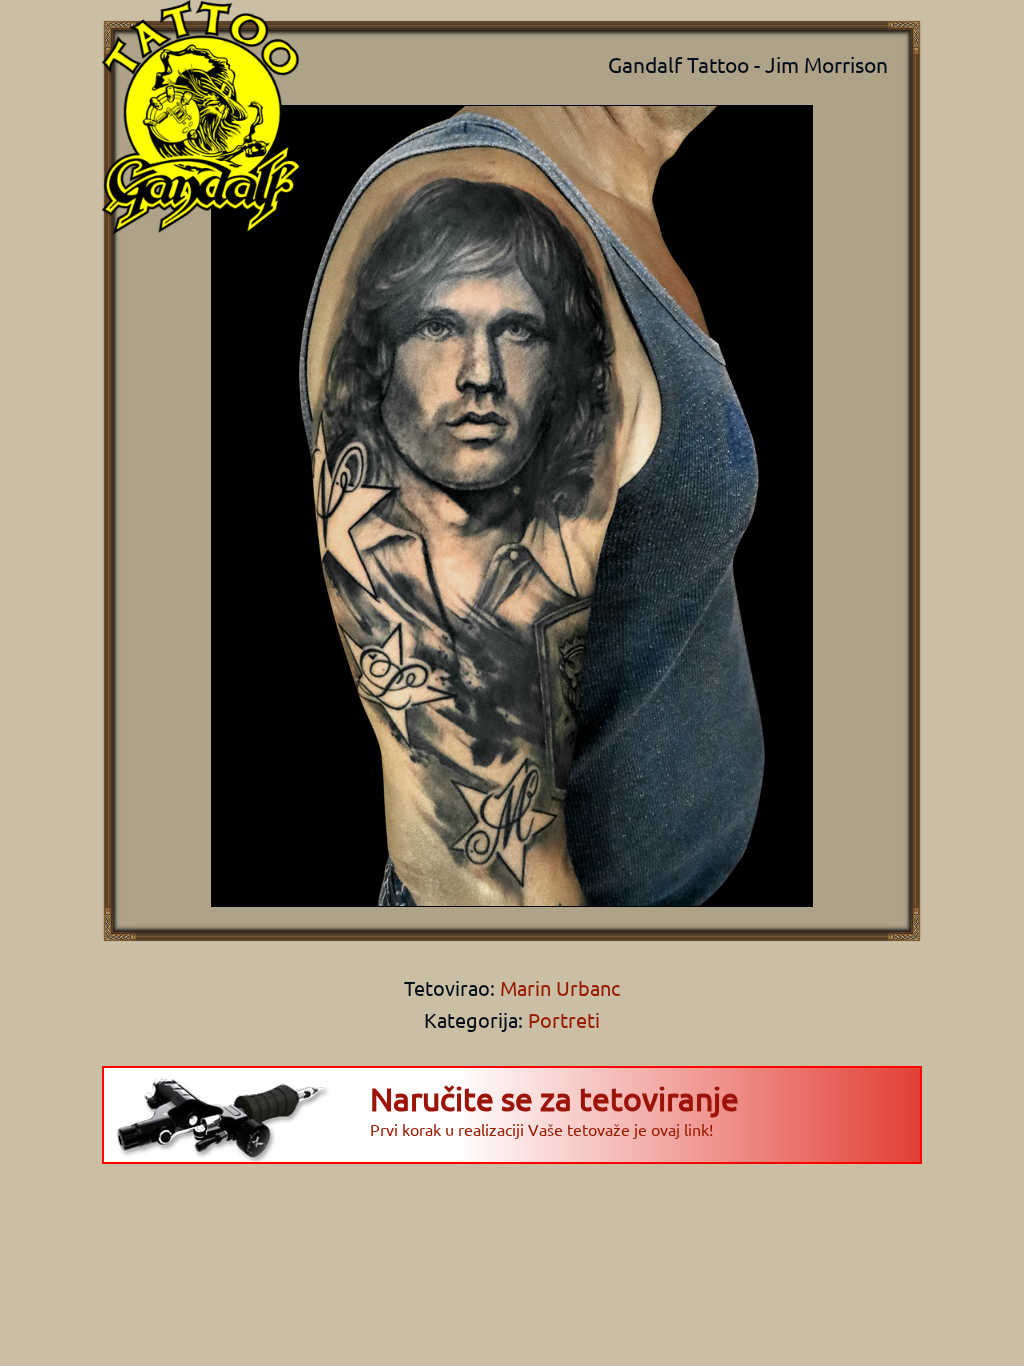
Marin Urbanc (557, 987)
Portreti (564, 1019)
